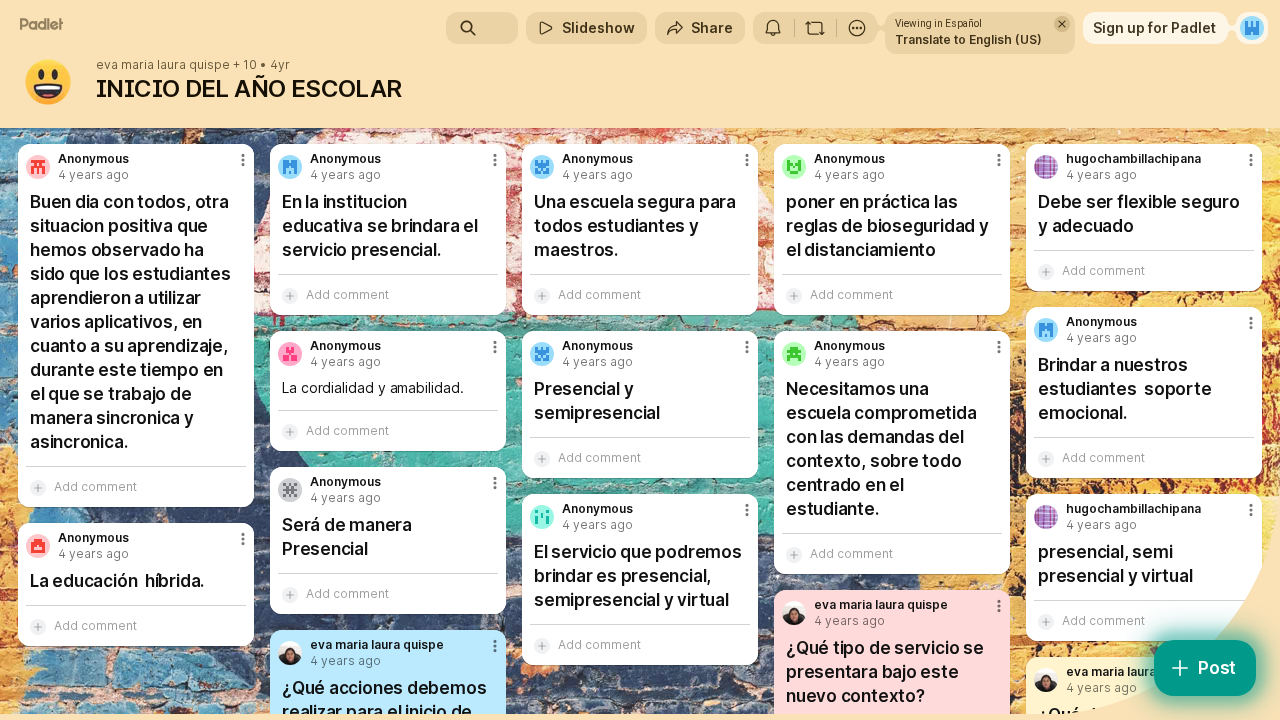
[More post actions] (243, 160)
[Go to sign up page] (1252, 28)
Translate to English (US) (968, 39)
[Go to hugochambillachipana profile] (1046, 167)
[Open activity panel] (773, 28)
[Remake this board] (815, 28)
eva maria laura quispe (163, 65)
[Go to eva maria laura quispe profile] (794, 613)
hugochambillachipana (1133, 159)
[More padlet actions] (857, 28)
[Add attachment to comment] (38, 487)
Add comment (95, 486)
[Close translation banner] (1062, 24)
